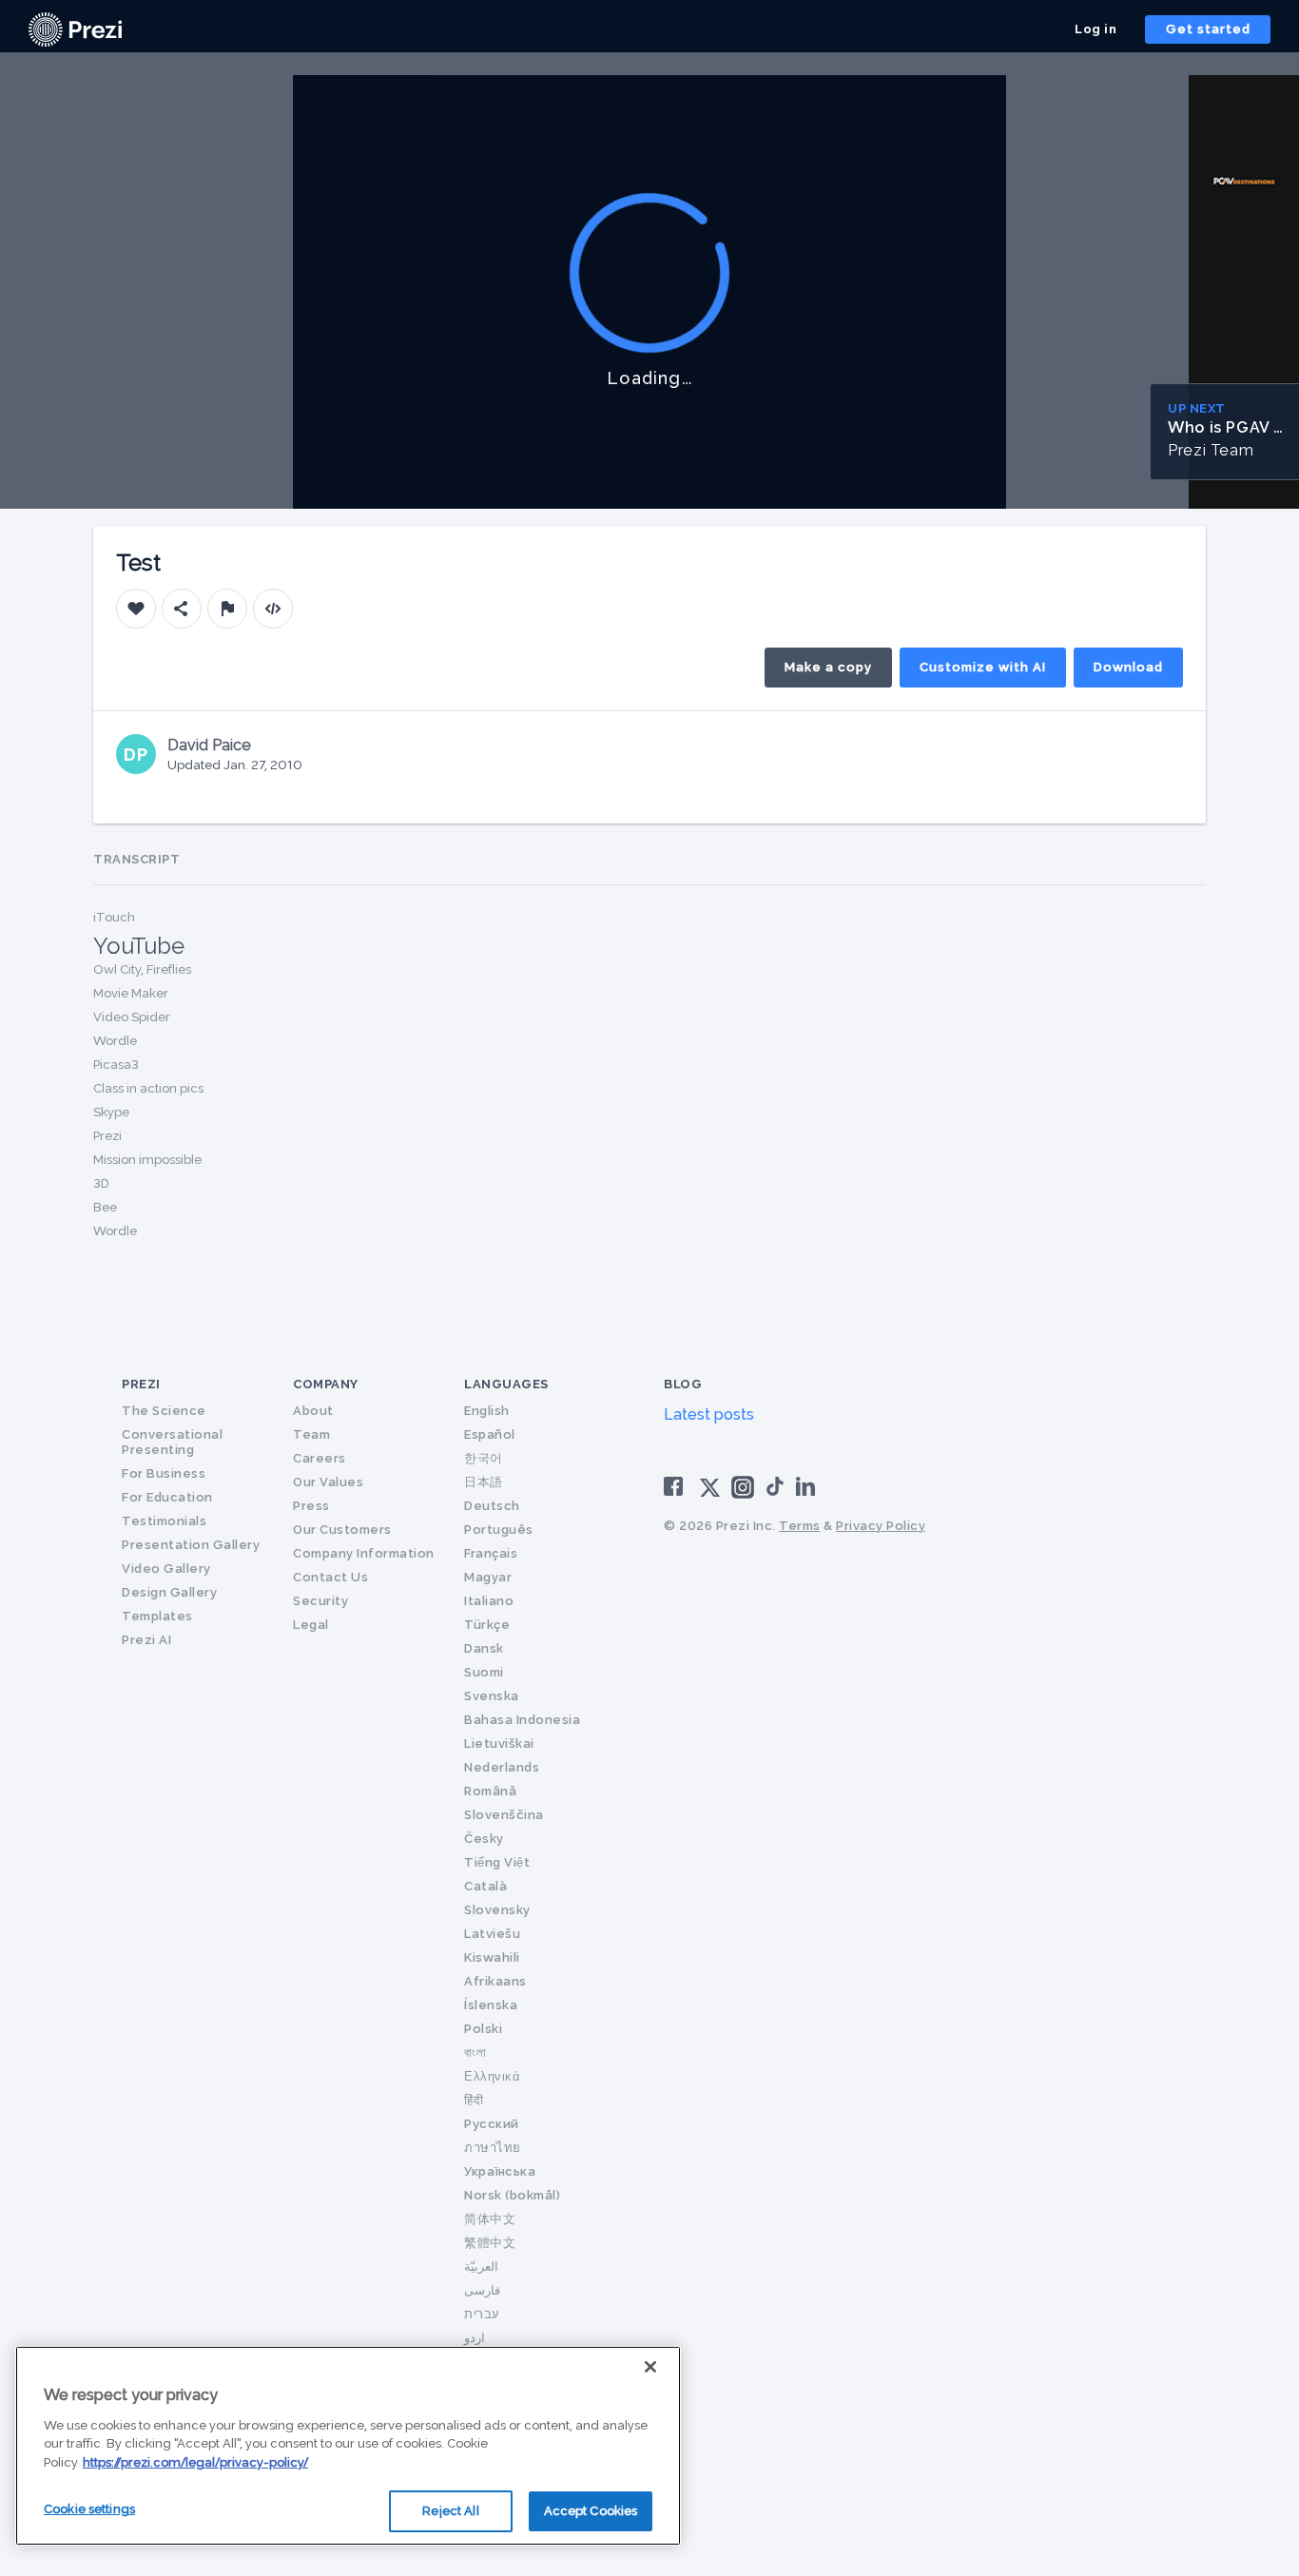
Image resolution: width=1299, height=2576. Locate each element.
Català (485, 1886)
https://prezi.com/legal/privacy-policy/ (195, 2462)
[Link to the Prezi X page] (710, 1491)
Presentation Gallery (191, 1545)
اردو (475, 2338)
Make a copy (828, 667)
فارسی (482, 2290)
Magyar (488, 1577)
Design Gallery (169, 1592)
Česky (484, 1839)
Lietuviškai (499, 1743)
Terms (800, 1526)
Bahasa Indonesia (522, 1720)
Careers (320, 1458)
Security (320, 1601)
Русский (492, 2124)
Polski (483, 2029)
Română (490, 1791)
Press (311, 1506)
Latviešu (492, 1934)
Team (311, 1434)
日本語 (484, 1482)
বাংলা (475, 2053)
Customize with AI (983, 667)
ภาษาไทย (493, 2148)
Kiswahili (492, 1957)
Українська (500, 2171)
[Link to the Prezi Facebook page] (676, 1486)
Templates (157, 1616)
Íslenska (491, 2005)
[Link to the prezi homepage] (75, 28)
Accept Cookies (591, 2511)
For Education (167, 1497)
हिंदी (474, 2100)
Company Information (364, 1553)
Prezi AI (146, 1640)
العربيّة (481, 2266)
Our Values (328, 1482)
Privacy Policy (881, 1526)
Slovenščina (504, 1815)
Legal (311, 1625)
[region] (348, 2446)
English (487, 1411)
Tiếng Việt (497, 1862)
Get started (1208, 29)
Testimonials (164, 1521)
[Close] (650, 2367)
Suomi (484, 1672)
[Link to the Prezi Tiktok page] (775, 1492)
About (313, 1411)
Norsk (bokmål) (512, 2195)
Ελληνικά (492, 2076)
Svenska (492, 1696)
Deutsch (492, 1506)
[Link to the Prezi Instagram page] (743, 1493)
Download (1128, 667)
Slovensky (497, 1910)
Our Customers (342, 1530)
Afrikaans (495, 1981)
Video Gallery (166, 1569)
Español (490, 1434)
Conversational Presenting (172, 1442)
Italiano (489, 1601)
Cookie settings (89, 2509)
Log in (1095, 29)
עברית (482, 2314)
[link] (75, 29)
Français (491, 1553)
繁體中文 (490, 2243)
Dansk (484, 1648)
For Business (164, 1473)
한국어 (484, 1458)
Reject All (450, 2511)
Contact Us (330, 1577)
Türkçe (487, 1625)
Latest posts (709, 1414)
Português (499, 1530)
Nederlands (502, 1767)
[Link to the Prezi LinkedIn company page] (808, 1486)
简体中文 (490, 2219)
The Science (164, 1411)
